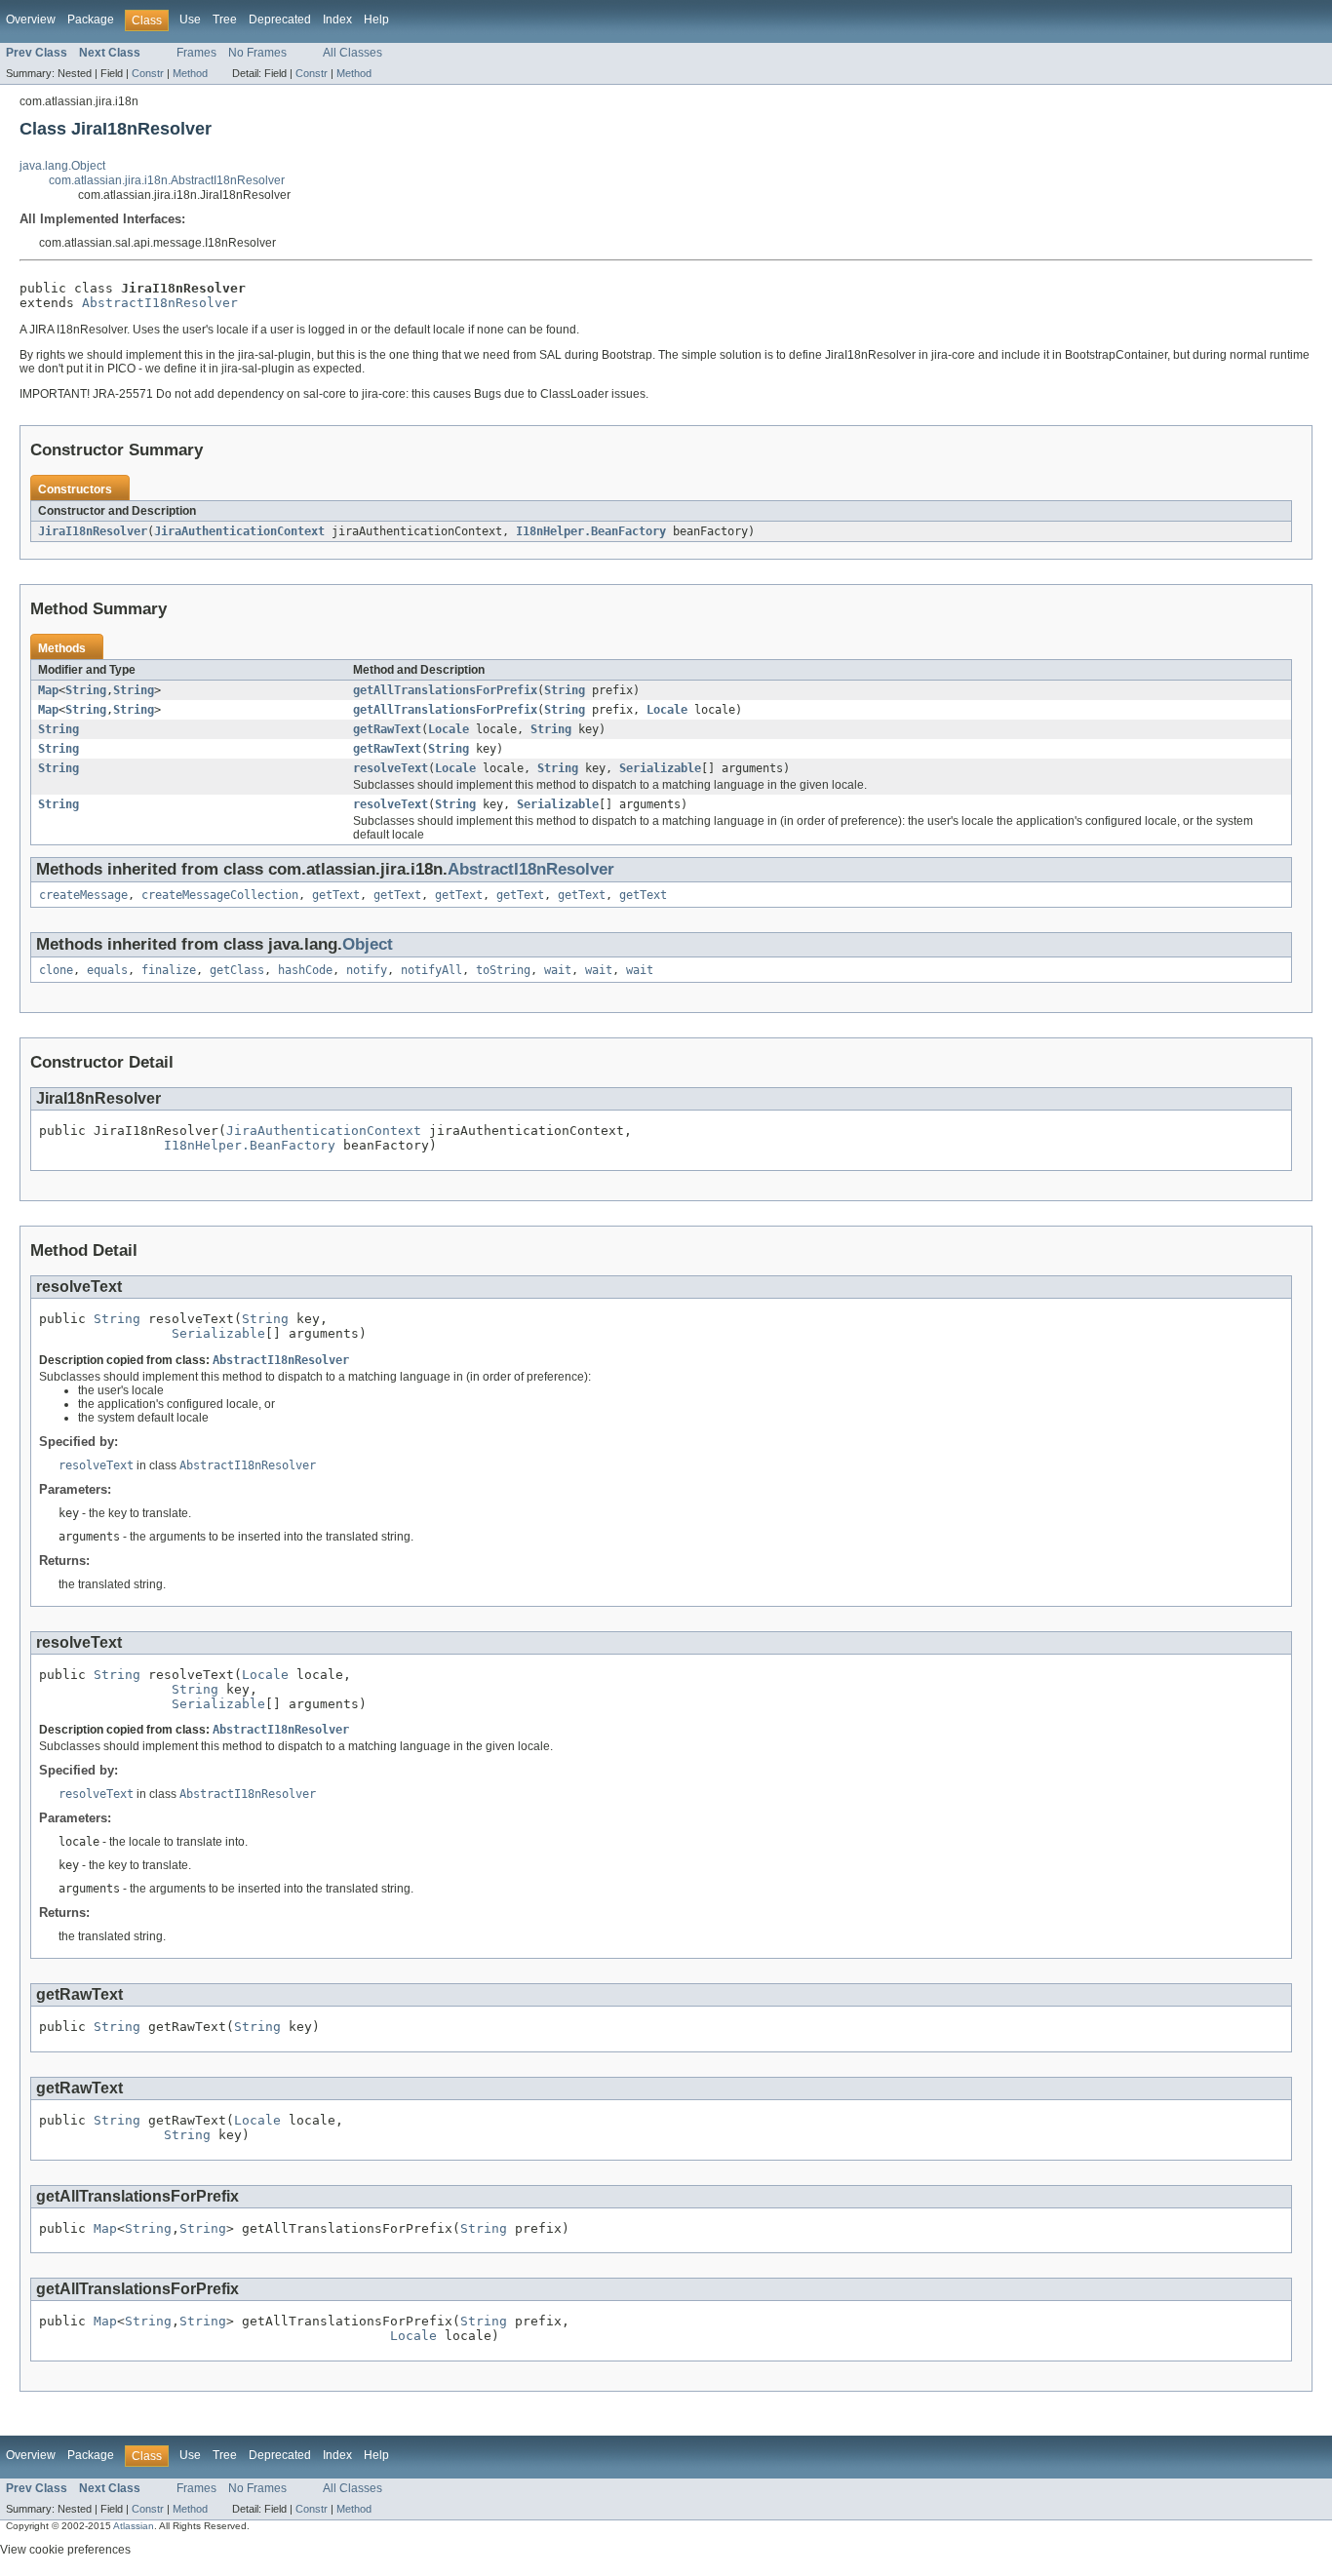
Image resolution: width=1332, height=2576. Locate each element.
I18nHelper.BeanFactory (591, 531)
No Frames (257, 53)
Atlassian (134, 2526)
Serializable (660, 768)
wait (558, 970)
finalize (169, 970)
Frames (196, 53)
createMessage (83, 895)
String (86, 690)
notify (367, 970)
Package (91, 20)
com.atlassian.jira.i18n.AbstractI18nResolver (167, 180)
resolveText (391, 768)
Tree (225, 20)
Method (190, 73)
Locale (667, 710)
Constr (148, 73)
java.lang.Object (62, 166)
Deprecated (280, 20)
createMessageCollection (220, 895)
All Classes (353, 53)
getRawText (387, 729)
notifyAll (431, 970)
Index (337, 20)
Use (190, 20)
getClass (237, 970)
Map (48, 690)
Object (368, 944)
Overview (31, 20)
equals (107, 970)
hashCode (305, 970)
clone (56, 970)
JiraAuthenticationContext (239, 531)
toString (503, 970)
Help (376, 20)
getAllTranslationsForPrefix (445, 690)
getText (336, 895)
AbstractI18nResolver (160, 303)
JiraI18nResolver (93, 531)
